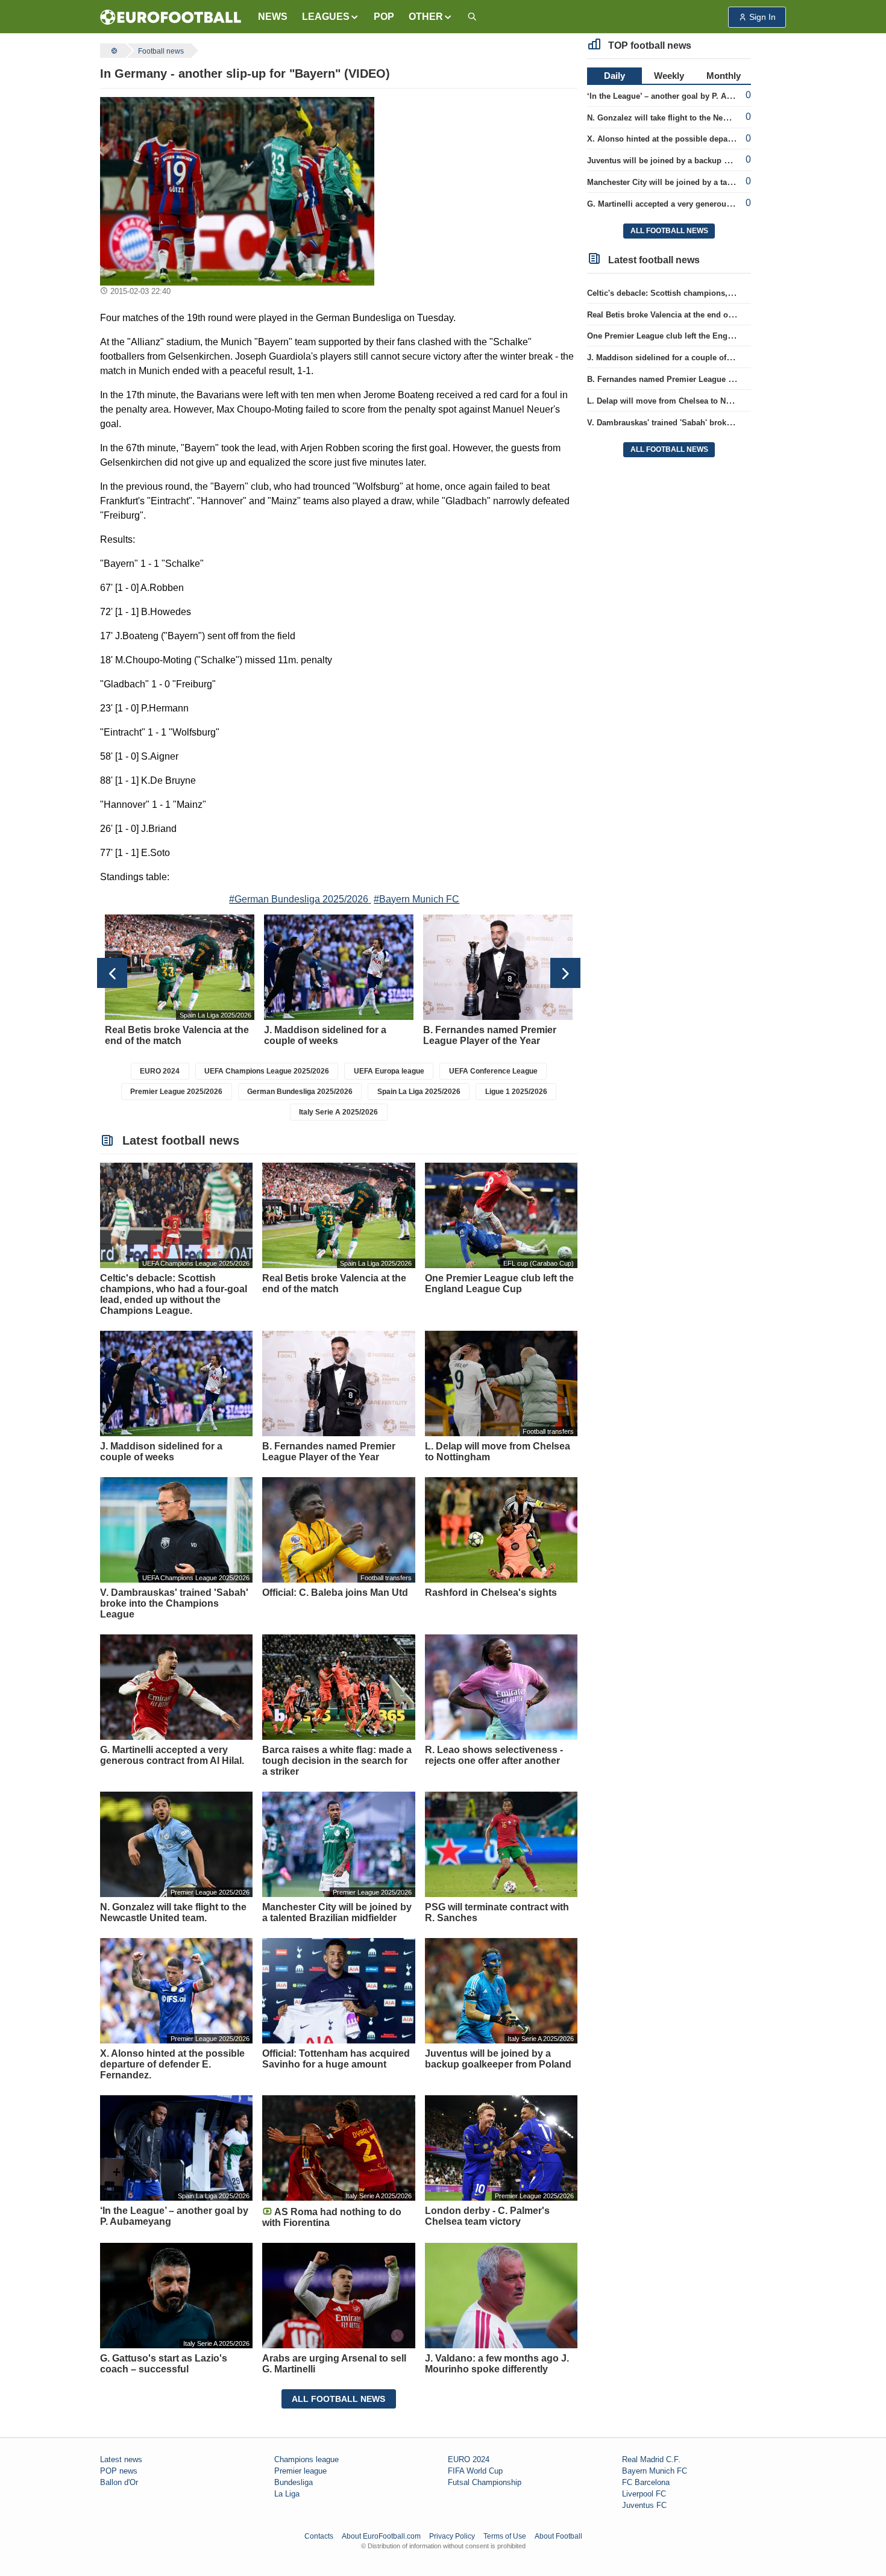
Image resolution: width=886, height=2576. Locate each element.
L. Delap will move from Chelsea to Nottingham (675, 401)
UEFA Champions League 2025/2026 (267, 1071)
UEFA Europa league (389, 1071)
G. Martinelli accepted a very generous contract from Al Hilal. (701, 204)
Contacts (319, 2536)
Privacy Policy (452, 2536)
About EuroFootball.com (381, 2536)
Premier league (300, 2471)
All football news (338, 2399)
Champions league (306, 2459)
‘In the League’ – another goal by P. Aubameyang (678, 96)
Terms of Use (505, 2536)
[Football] (113, 51)
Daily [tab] (614, 76)
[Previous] (112, 973)
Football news (161, 51)
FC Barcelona (646, 2482)
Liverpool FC (644, 2494)
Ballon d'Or (119, 2482)
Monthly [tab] (724, 76)
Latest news (121, 2459)
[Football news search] (472, 17)
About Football (558, 2536)
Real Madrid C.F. (651, 2459)
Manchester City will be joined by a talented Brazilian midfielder (706, 182)
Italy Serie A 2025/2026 (338, 1112)
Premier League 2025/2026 (176, 1092)
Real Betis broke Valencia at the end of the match (678, 315)
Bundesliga (294, 2482)
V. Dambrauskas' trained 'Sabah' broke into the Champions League (712, 423)
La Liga (287, 2494)
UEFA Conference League (493, 1071)
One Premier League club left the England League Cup (689, 336)
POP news (119, 2471)
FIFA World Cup (475, 2471)
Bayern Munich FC (655, 2471)
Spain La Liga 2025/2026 (419, 1092)
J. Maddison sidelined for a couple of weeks (669, 358)
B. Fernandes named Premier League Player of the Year (690, 379)
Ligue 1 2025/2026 (516, 1092)
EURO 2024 (160, 1071)
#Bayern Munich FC (416, 899)
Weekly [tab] (669, 76)
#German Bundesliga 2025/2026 (299, 899)
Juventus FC (644, 2505)
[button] (331, 17)
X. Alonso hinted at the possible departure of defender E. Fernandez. (715, 139)
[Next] (565, 973)
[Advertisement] (481, 172)
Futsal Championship (485, 2482)
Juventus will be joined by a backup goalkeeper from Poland (700, 161)
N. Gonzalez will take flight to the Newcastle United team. (693, 118)
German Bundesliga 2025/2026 (300, 1092)
